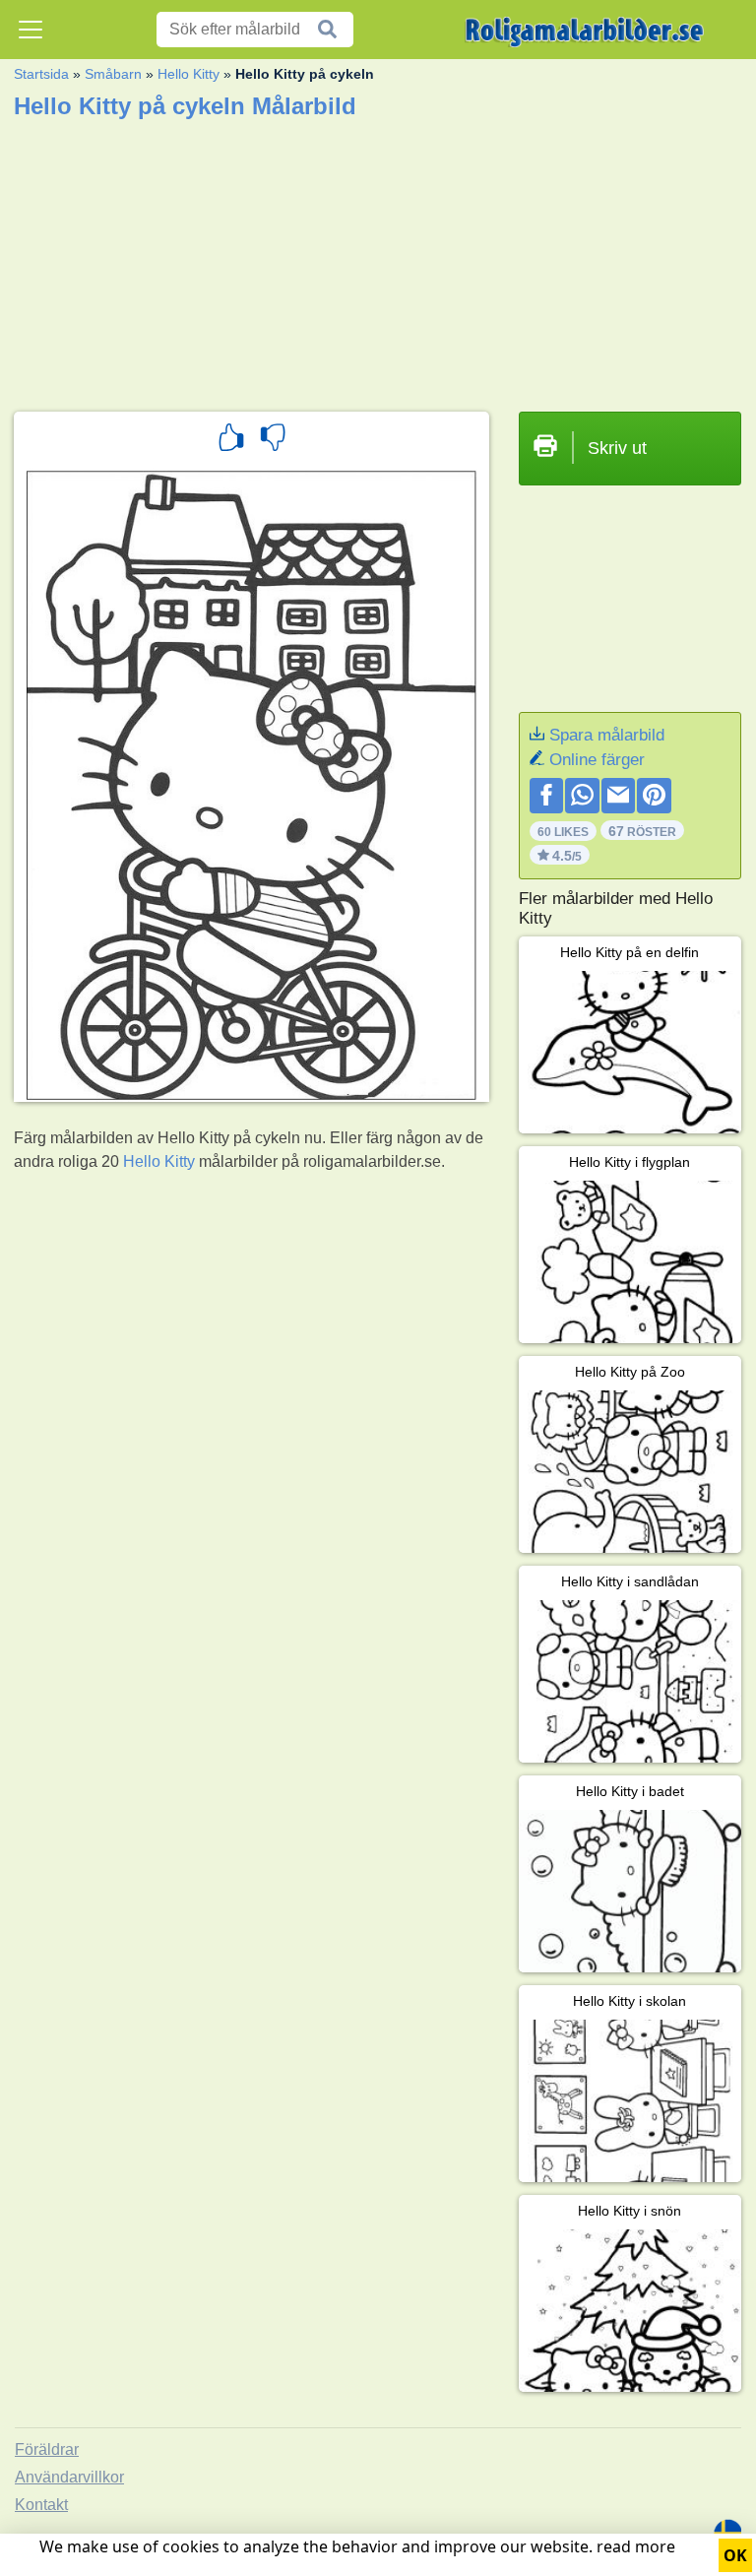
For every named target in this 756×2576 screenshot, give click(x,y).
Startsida (41, 74)
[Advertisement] (378, 259)
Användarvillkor (69, 2477)
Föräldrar (47, 2449)
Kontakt (41, 2505)
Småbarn (113, 74)
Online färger (597, 760)
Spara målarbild (607, 735)
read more (636, 2546)
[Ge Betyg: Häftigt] (231, 440)
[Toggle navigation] (31, 30)
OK (735, 2555)
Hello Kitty (189, 74)
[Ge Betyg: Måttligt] (273, 440)
